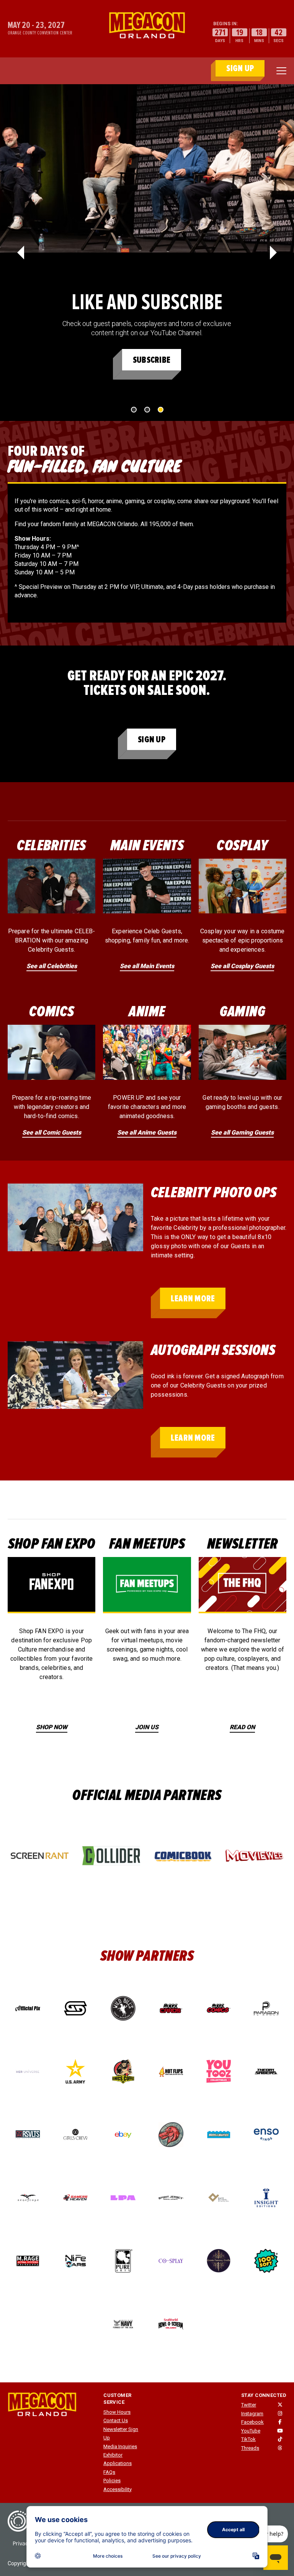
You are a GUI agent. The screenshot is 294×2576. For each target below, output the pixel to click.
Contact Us (116, 2420)
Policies (112, 2481)
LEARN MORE (193, 1299)
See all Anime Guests (147, 1132)
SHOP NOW (52, 1727)
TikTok (248, 2439)
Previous (21, 253)
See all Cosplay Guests (242, 966)
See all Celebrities (52, 966)
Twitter (249, 2405)
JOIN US (147, 1727)
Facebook (252, 2422)
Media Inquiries (120, 2446)
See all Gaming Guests (242, 1132)
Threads (250, 2448)
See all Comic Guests (52, 1132)
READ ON (242, 1727)
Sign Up (152, 739)
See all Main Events (147, 966)
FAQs (109, 2472)
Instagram (252, 2414)
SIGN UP (240, 68)
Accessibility (118, 2489)
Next (273, 253)
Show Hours (117, 2412)
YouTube (251, 2431)
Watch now (151, 360)
